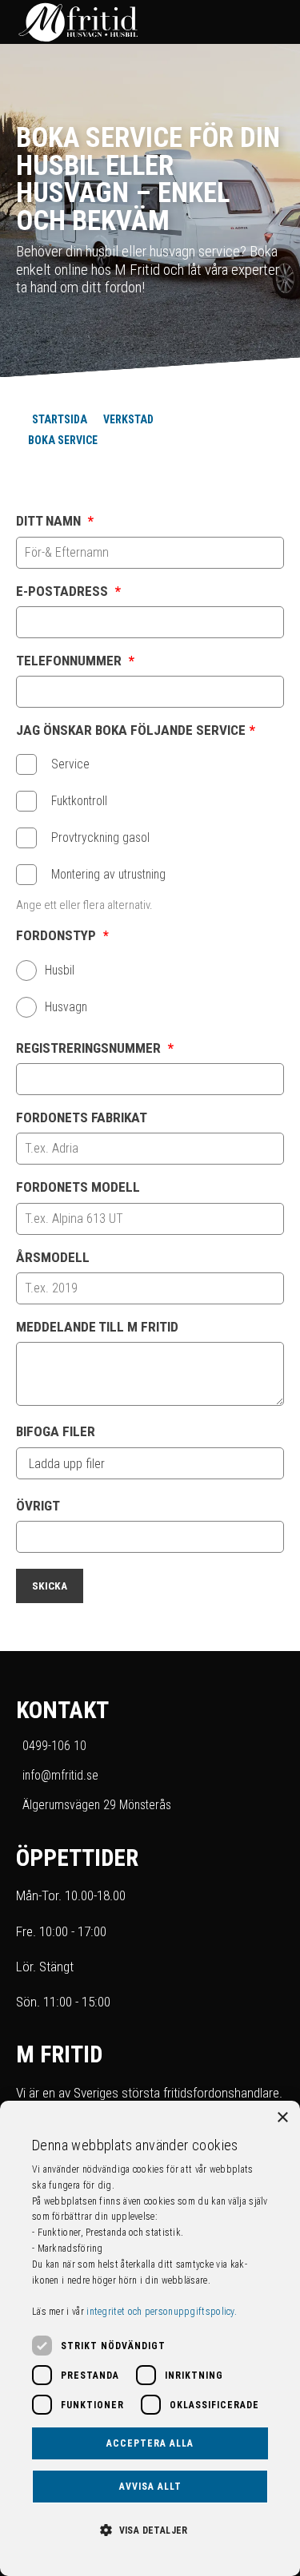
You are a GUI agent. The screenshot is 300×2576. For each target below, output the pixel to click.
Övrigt (38, 1506)
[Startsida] (134, 22)
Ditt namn (55, 521)
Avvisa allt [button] (150, 2487)
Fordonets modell (78, 1187)
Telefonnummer (75, 661)
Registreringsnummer (95, 1048)
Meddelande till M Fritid (97, 1327)
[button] (150, 2529)
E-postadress (68, 591)
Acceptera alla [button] (150, 2443)
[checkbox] (26, 764)
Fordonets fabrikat (82, 1118)
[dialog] (150, 2338)
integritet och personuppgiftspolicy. (162, 2312)
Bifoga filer (56, 1432)
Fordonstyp (62, 936)
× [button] (282, 2118)
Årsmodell (53, 1258)
